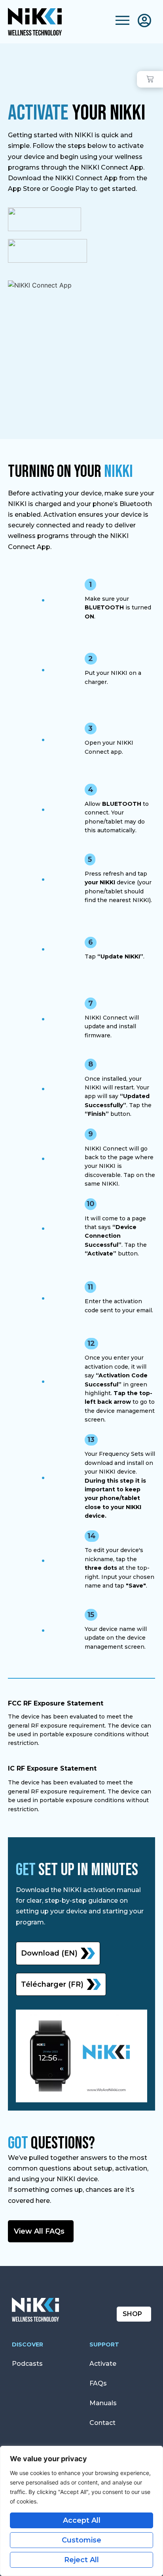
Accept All (82, 2520)
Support (104, 2344)
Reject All (81, 2560)
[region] (81, 2511)
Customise (81, 2540)
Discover (27, 2344)
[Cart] (150, 79)
